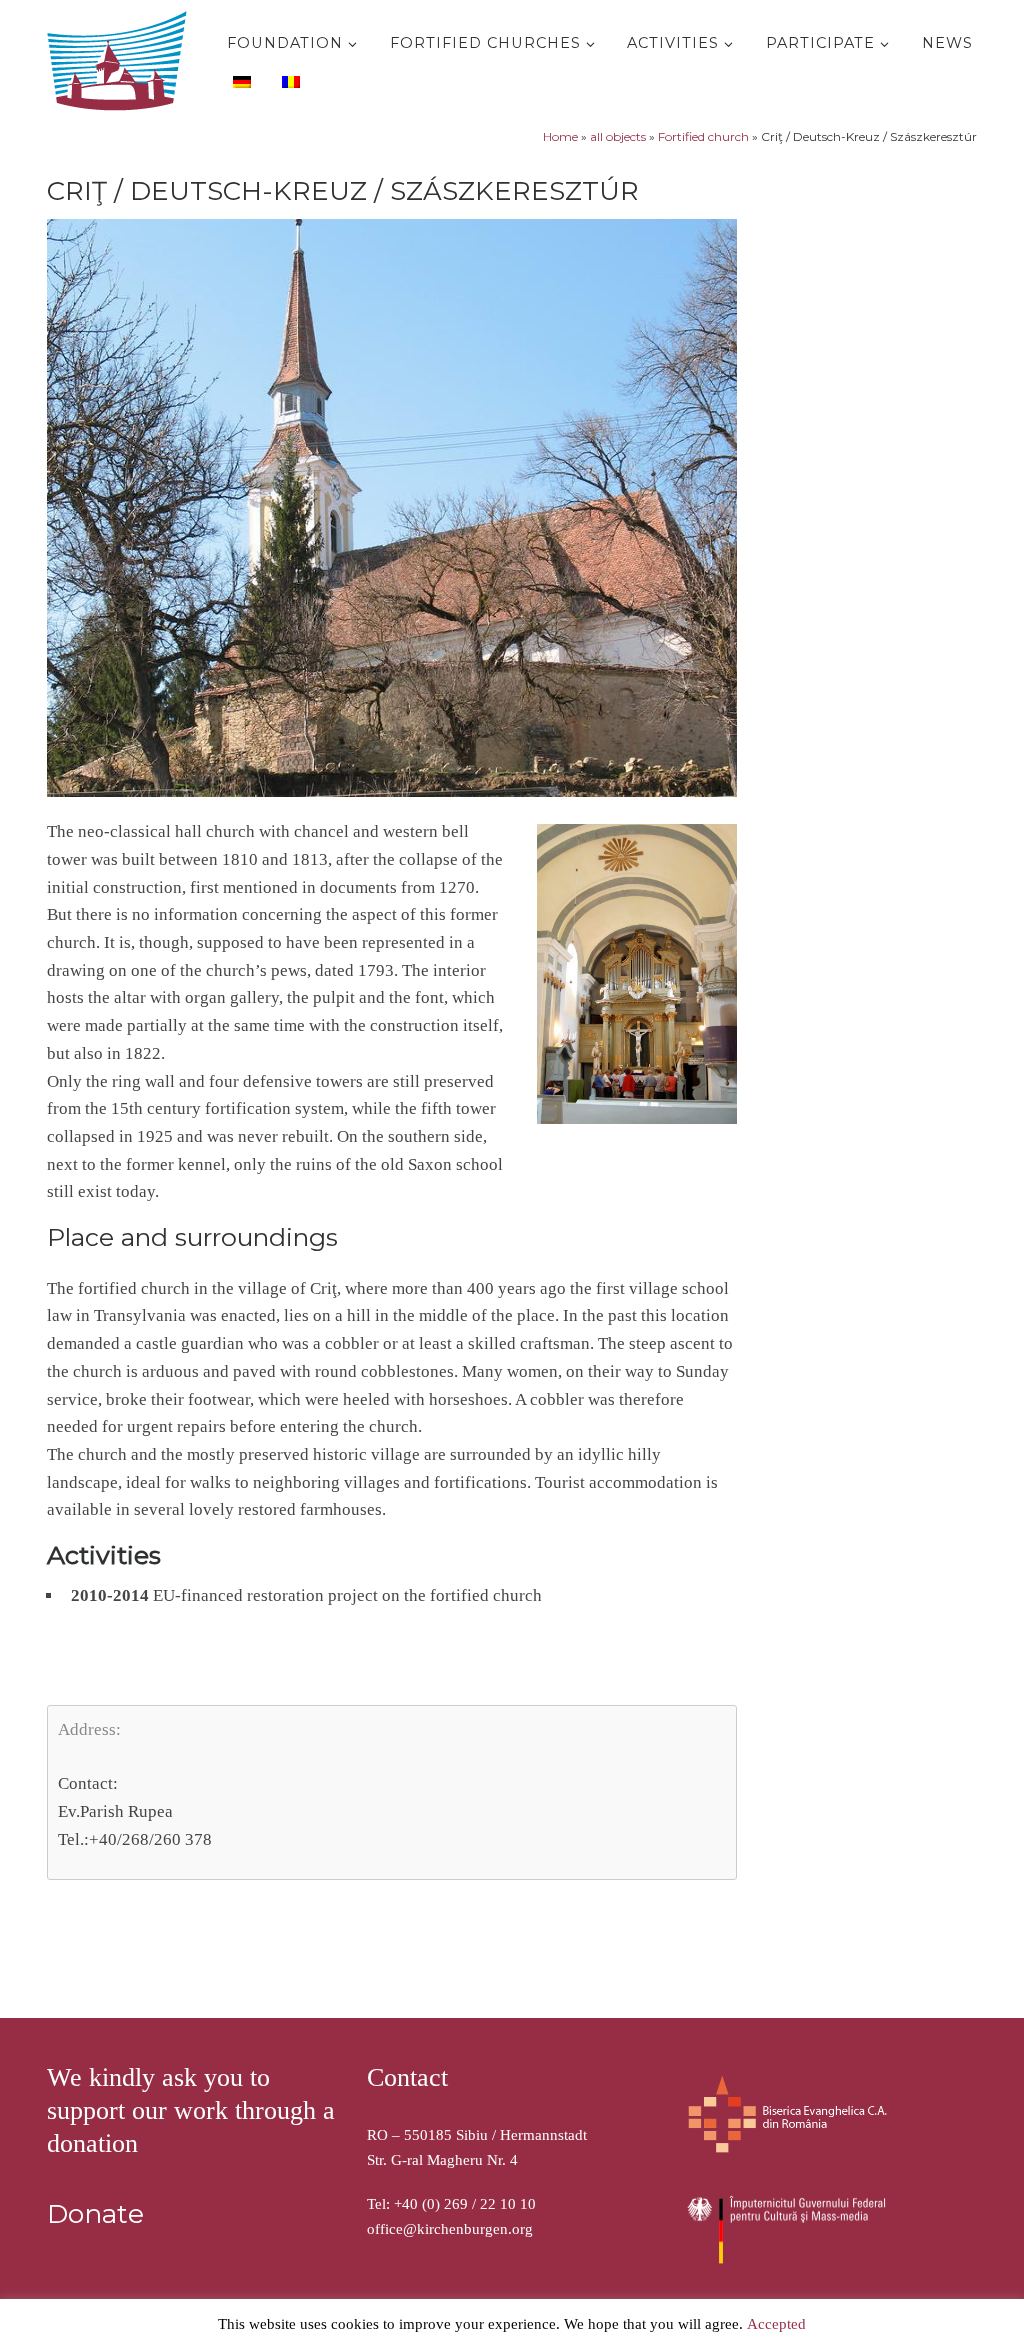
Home (560, 136)
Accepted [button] (776, 2324)
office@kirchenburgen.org (450, 2229)
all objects (618, 136)
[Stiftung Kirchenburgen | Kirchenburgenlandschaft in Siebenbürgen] (122, 56)
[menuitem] (239, 81)
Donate (95, 2214)
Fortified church (703, 136)
